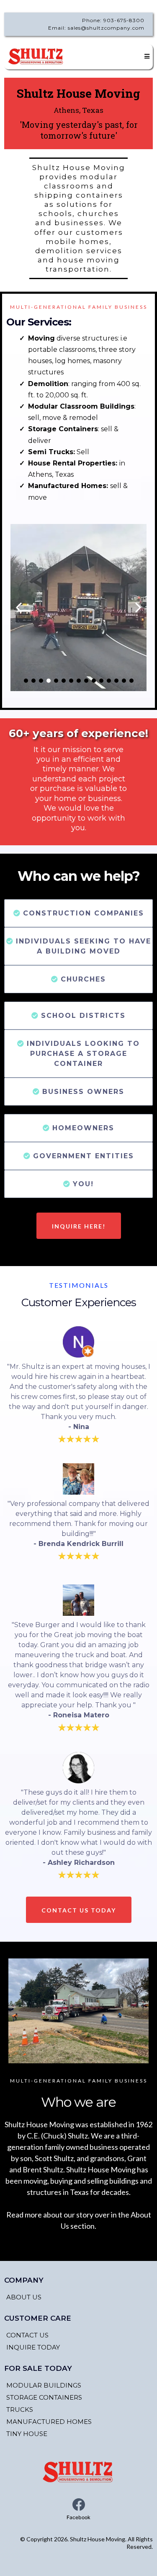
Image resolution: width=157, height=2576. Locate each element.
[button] (146, 56)
